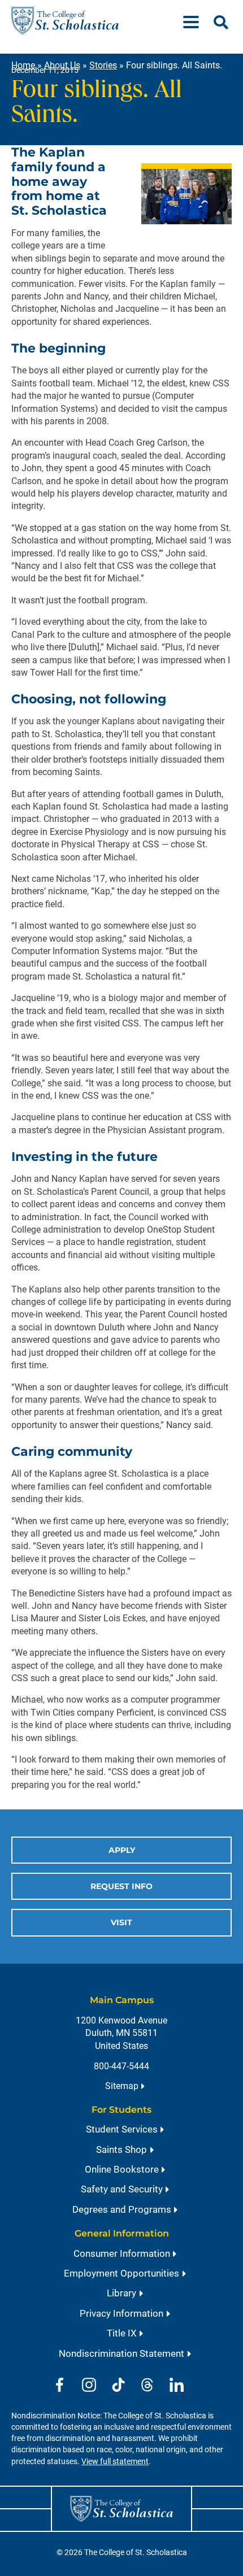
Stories (103, 65)
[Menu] (196, 21)
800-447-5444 (121, 2066)
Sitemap (122, 2086)
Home (23, 65)
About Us (62, 65)
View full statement (115, 2462)
